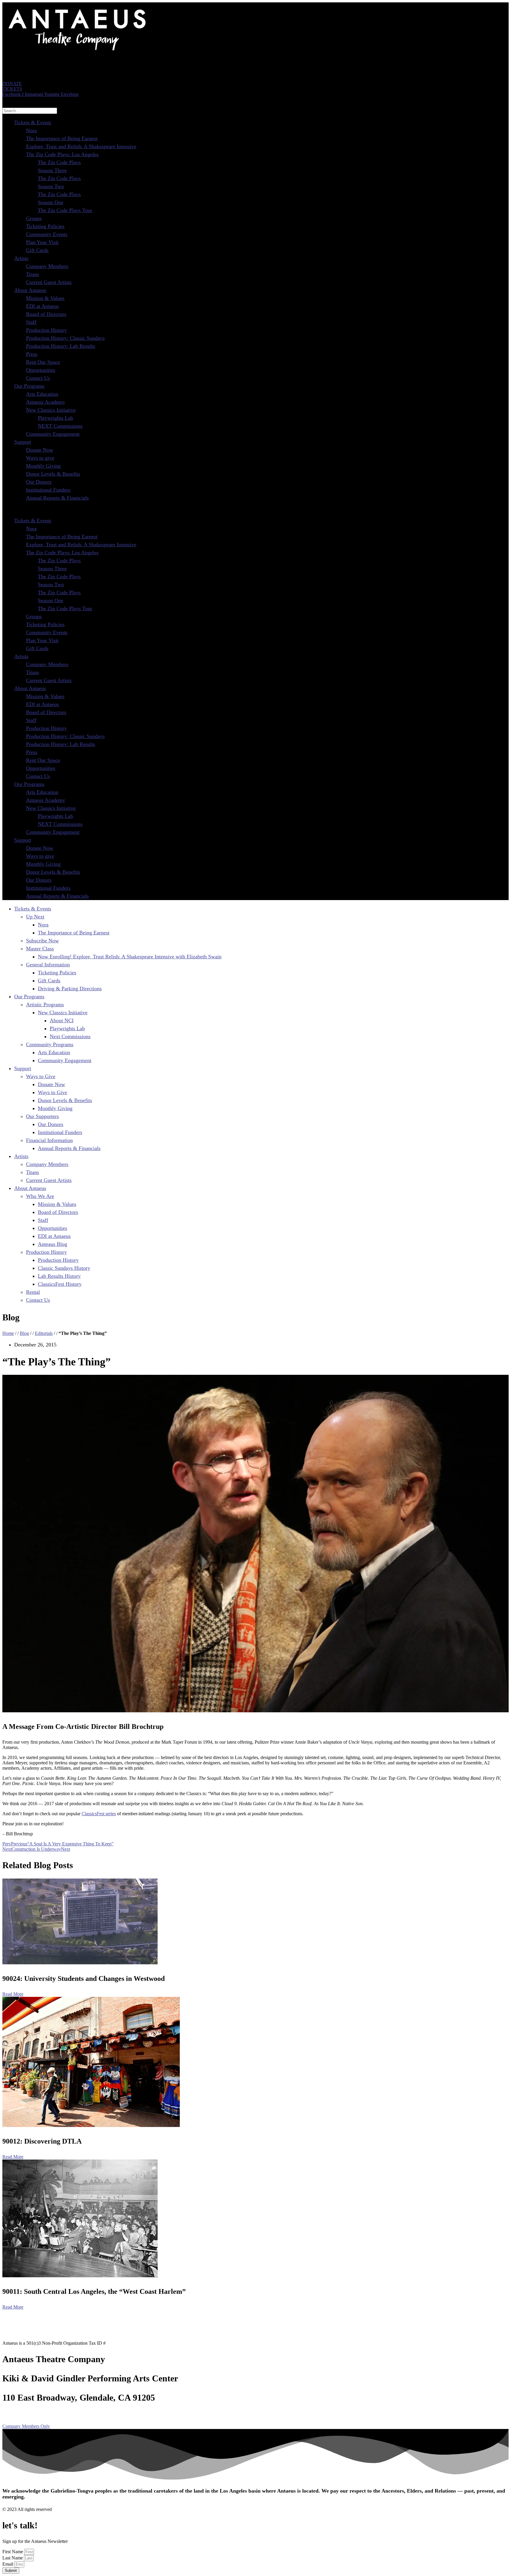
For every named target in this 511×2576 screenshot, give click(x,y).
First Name (13, 2552)
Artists (21, 258)
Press (32, 354)
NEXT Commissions (60, 426)
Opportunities (41, 370)
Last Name (13, 2558)
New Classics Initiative (51, 410)
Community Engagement (53, 434)
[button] (256, 509)
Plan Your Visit (42, 242)
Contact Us (38, 378)
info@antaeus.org (76, 2414)
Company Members (47, 266)
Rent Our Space (43, 362)
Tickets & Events (33, 122)
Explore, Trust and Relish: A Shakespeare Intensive (81, 146)
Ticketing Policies (45, 226)
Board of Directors (46, 314)
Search (9, 100)
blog (99, 2414)
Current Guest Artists (49, 282)
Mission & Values (45, 298)
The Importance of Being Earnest (62, 138)
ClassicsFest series (99, 1814)
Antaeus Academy (46, 402)
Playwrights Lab (55, 418)
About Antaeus (30, 290)
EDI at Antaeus (42, 306)
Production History (46, 330)
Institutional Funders (48, 490)
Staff (31, 322)
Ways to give (40, 458)
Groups (34, 218)
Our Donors (39, 482)
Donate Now (40, 450)
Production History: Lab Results (61, 346)
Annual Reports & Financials (57, 498)
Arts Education (42, 394)
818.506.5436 (28, 2414)
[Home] (76, 52)
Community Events (47, 234)
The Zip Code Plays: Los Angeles (62, 154)
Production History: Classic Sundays (65, 338)
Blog (24, 1333)
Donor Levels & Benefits (53, 474)
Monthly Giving (43, 466)
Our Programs (29, 386)
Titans (33, 274)
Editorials (44, 1333)
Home (8, 1333)
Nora (31, 130)
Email (8, 2564)
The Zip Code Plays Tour (65, 210)
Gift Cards (37, 250)
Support (23, 442)
